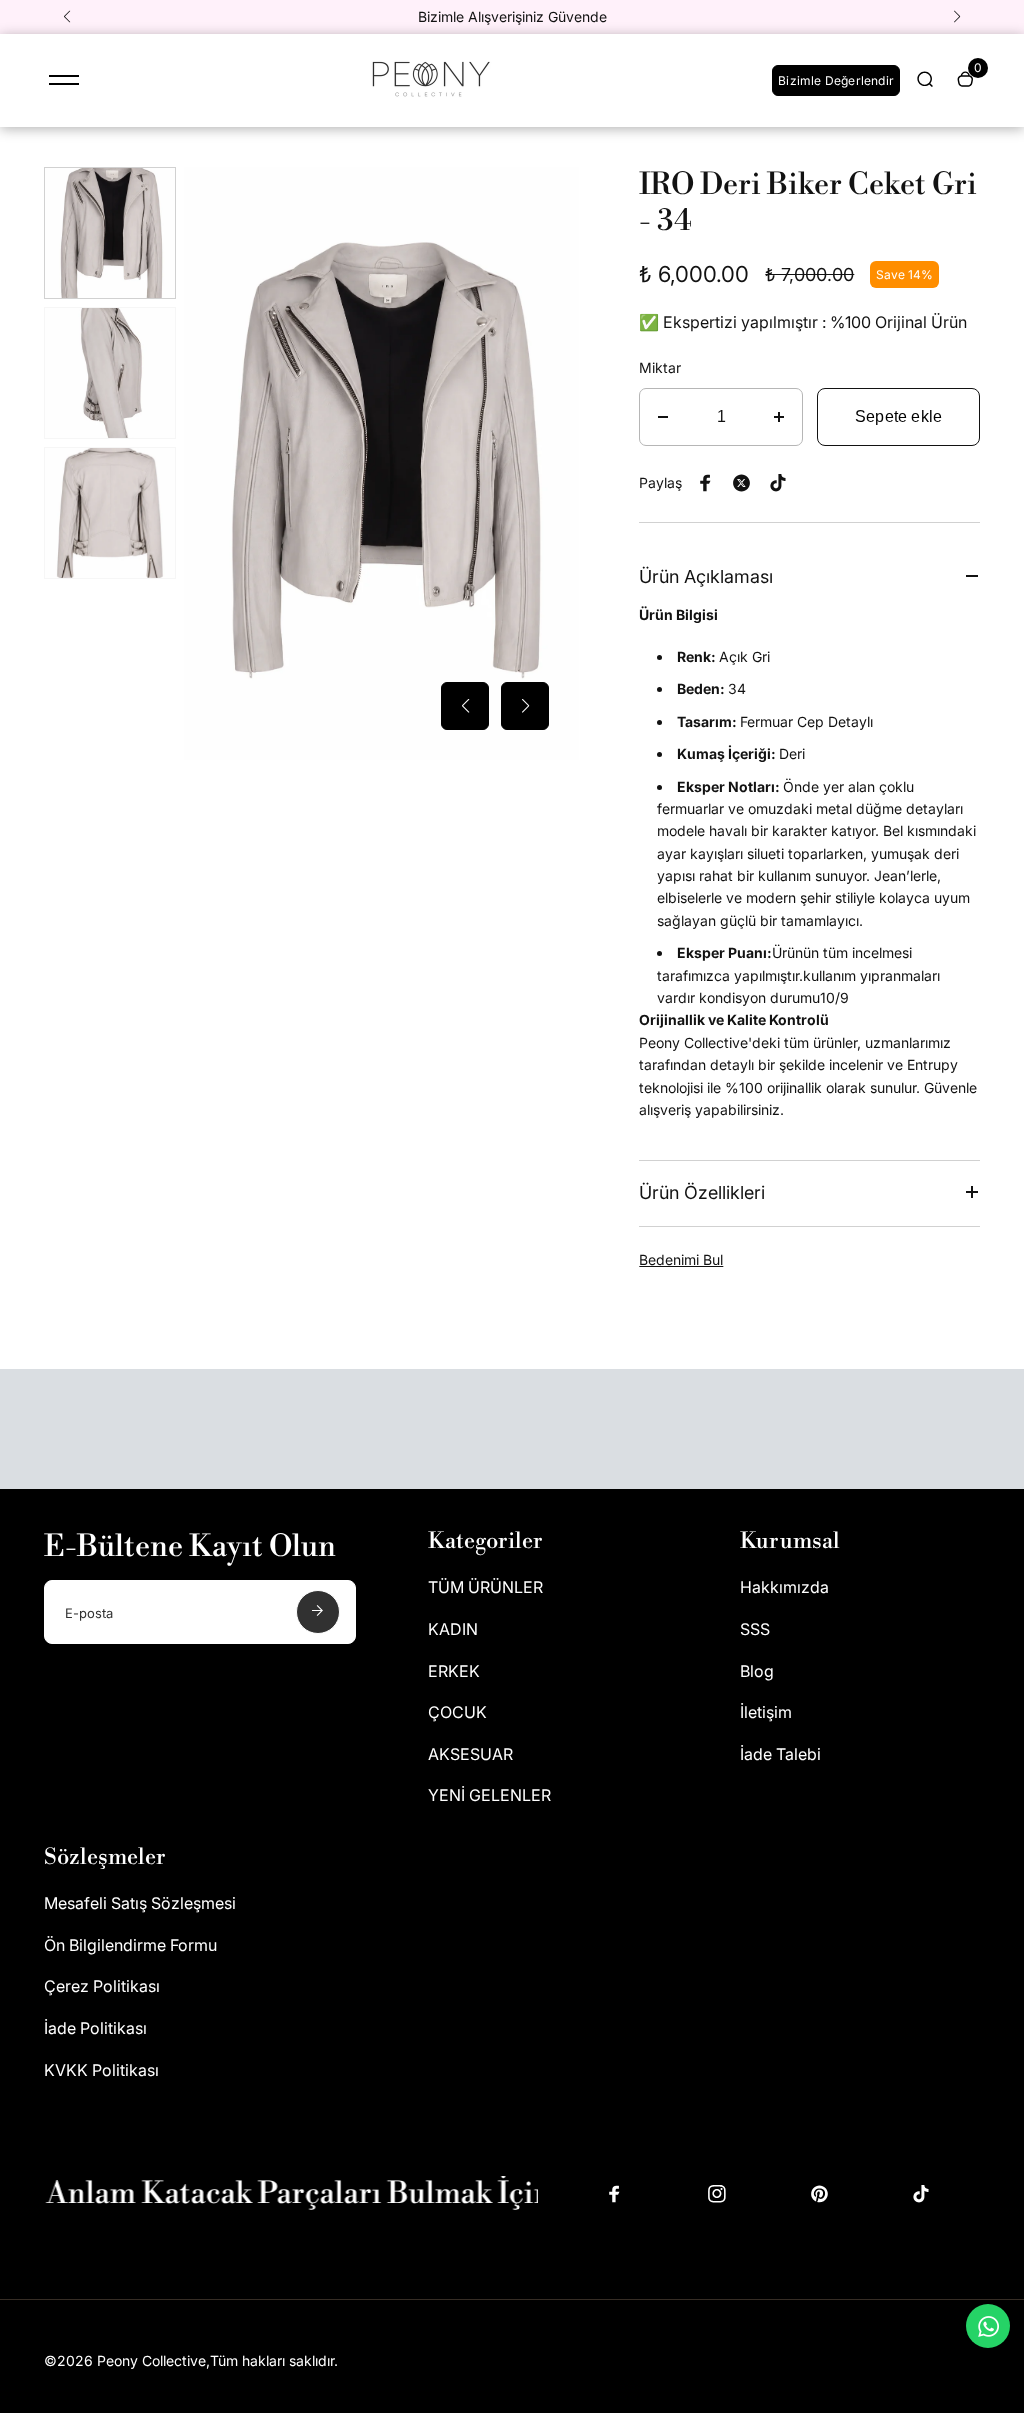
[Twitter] (742, 483)
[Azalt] (663, 417)
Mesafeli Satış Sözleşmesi (140, 1903)
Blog (757, 1671)
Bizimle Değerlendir (836, 80)
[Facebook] (706, 483)
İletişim (766, 1712)
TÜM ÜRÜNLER (485, 1587)
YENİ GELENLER (489, 1795)
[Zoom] (549, 197)
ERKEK (454, 1671)
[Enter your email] (318, 1612)
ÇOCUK (457, 1712)
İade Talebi (780, 1754)
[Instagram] (717, 2194)
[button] (67, 17)
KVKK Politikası (101, 2070)
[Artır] (779, 417)
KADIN (453, 1629)
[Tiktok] (921, 2194)
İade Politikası (95, 2028)
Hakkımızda (784, 1587)
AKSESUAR (470, 1754)
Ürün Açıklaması (706, 576)
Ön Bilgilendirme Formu (130, 1945)
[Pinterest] (778, 483)
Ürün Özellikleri (702, 1192)
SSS (755, 1629)
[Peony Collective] (428, 100)
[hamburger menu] (64, 80)
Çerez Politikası (102, 1986)
